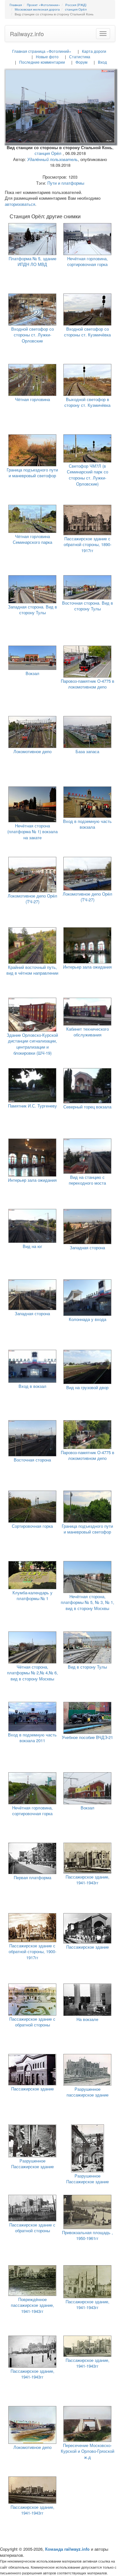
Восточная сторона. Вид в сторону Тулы (88, 606)
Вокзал (32, 673)
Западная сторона (87, 1248)
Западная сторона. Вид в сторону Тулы (32, 610)
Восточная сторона (32, 1460)
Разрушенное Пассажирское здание (32, 2164)
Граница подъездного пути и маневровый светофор (32, 473)
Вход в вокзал (32, 1386)
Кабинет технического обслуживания (88, 1032)
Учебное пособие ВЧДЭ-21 (87, 1737)
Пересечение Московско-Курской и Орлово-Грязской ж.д (88, 2451)
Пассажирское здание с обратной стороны (32, 2022)
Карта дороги (94, 51)
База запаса (87, 751)
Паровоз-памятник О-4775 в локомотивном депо (88, 684)
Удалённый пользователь (52, 159)
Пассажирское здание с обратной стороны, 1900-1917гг (32, 1952)
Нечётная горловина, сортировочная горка (88, 262)
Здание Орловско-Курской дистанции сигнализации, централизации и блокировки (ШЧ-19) (32, 1044)
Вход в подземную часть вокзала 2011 (32, 1738)
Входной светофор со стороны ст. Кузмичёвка (87, 332)
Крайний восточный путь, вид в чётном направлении (32, 970)
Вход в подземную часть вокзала (87, 824)
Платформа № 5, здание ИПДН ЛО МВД (32, 262)
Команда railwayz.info (67, 2549)
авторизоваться (20, 204)
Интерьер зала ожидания (87, 967)
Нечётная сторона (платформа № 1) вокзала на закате (32, 832)
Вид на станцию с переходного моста (87, 1180)
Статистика (80, 56)
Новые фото (47, 56)
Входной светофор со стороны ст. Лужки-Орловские (32, 335)
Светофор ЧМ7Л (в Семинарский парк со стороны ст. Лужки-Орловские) (88, 475)
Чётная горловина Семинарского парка (32, 539)
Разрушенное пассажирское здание (88, 2092)
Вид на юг (32, 1246)
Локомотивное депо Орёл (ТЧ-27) (32, 899)
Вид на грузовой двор (87, 1387)
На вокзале (87, 2019)
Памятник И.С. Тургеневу (32, 1106)
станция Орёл (48, 153)
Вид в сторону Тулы (87, 1667)
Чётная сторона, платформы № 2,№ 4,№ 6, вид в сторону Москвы (32, 1673)
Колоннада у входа (88, 1319)
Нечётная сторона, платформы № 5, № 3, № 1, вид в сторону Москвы (88, 1602)
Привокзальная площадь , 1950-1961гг (88, 2235)
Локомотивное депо (32, 751)
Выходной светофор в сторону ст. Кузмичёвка (87, 402)
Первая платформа (32, 1877)
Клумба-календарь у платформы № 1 (32, 1596)
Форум (81, 62)
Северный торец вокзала (87, 1107)
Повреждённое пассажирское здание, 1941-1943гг (32, 2305)
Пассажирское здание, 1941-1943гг (88, 1880)
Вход (102, 62)
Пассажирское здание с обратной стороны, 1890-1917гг (88, 544)
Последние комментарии (42, 62)
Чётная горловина (32, 399)
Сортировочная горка (32, 1526)
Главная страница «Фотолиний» (42, 51)
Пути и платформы (66, 183)
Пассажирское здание (88, 1947)
